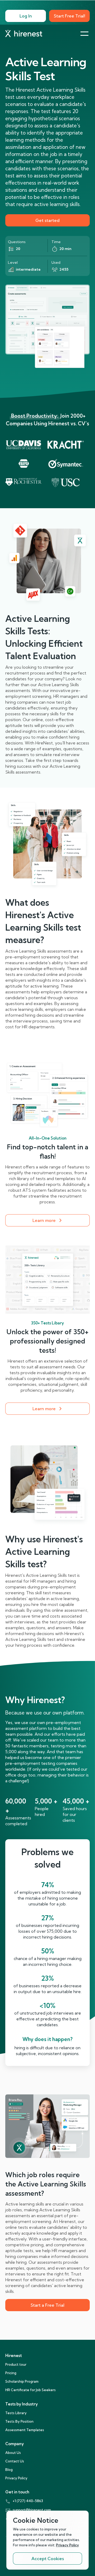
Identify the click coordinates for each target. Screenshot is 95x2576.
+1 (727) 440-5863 (28, 2501)
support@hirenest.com (32, 2510)
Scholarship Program (22, 2381)
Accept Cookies (48, 2559)
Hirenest (14, 2356)
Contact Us (15, 2461)
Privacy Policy (16, 2478)
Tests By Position (19, 2421)
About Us (13, 2453)
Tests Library (16, 2413)
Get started (47, 220)
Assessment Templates (25, 2430)
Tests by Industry (22, 2404)
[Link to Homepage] (24, 34)
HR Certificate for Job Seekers (30, 2390)
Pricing (11, 2373)
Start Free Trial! (70, 16)
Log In (26, 16)
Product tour (16, 2364)
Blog (9, 2470)
